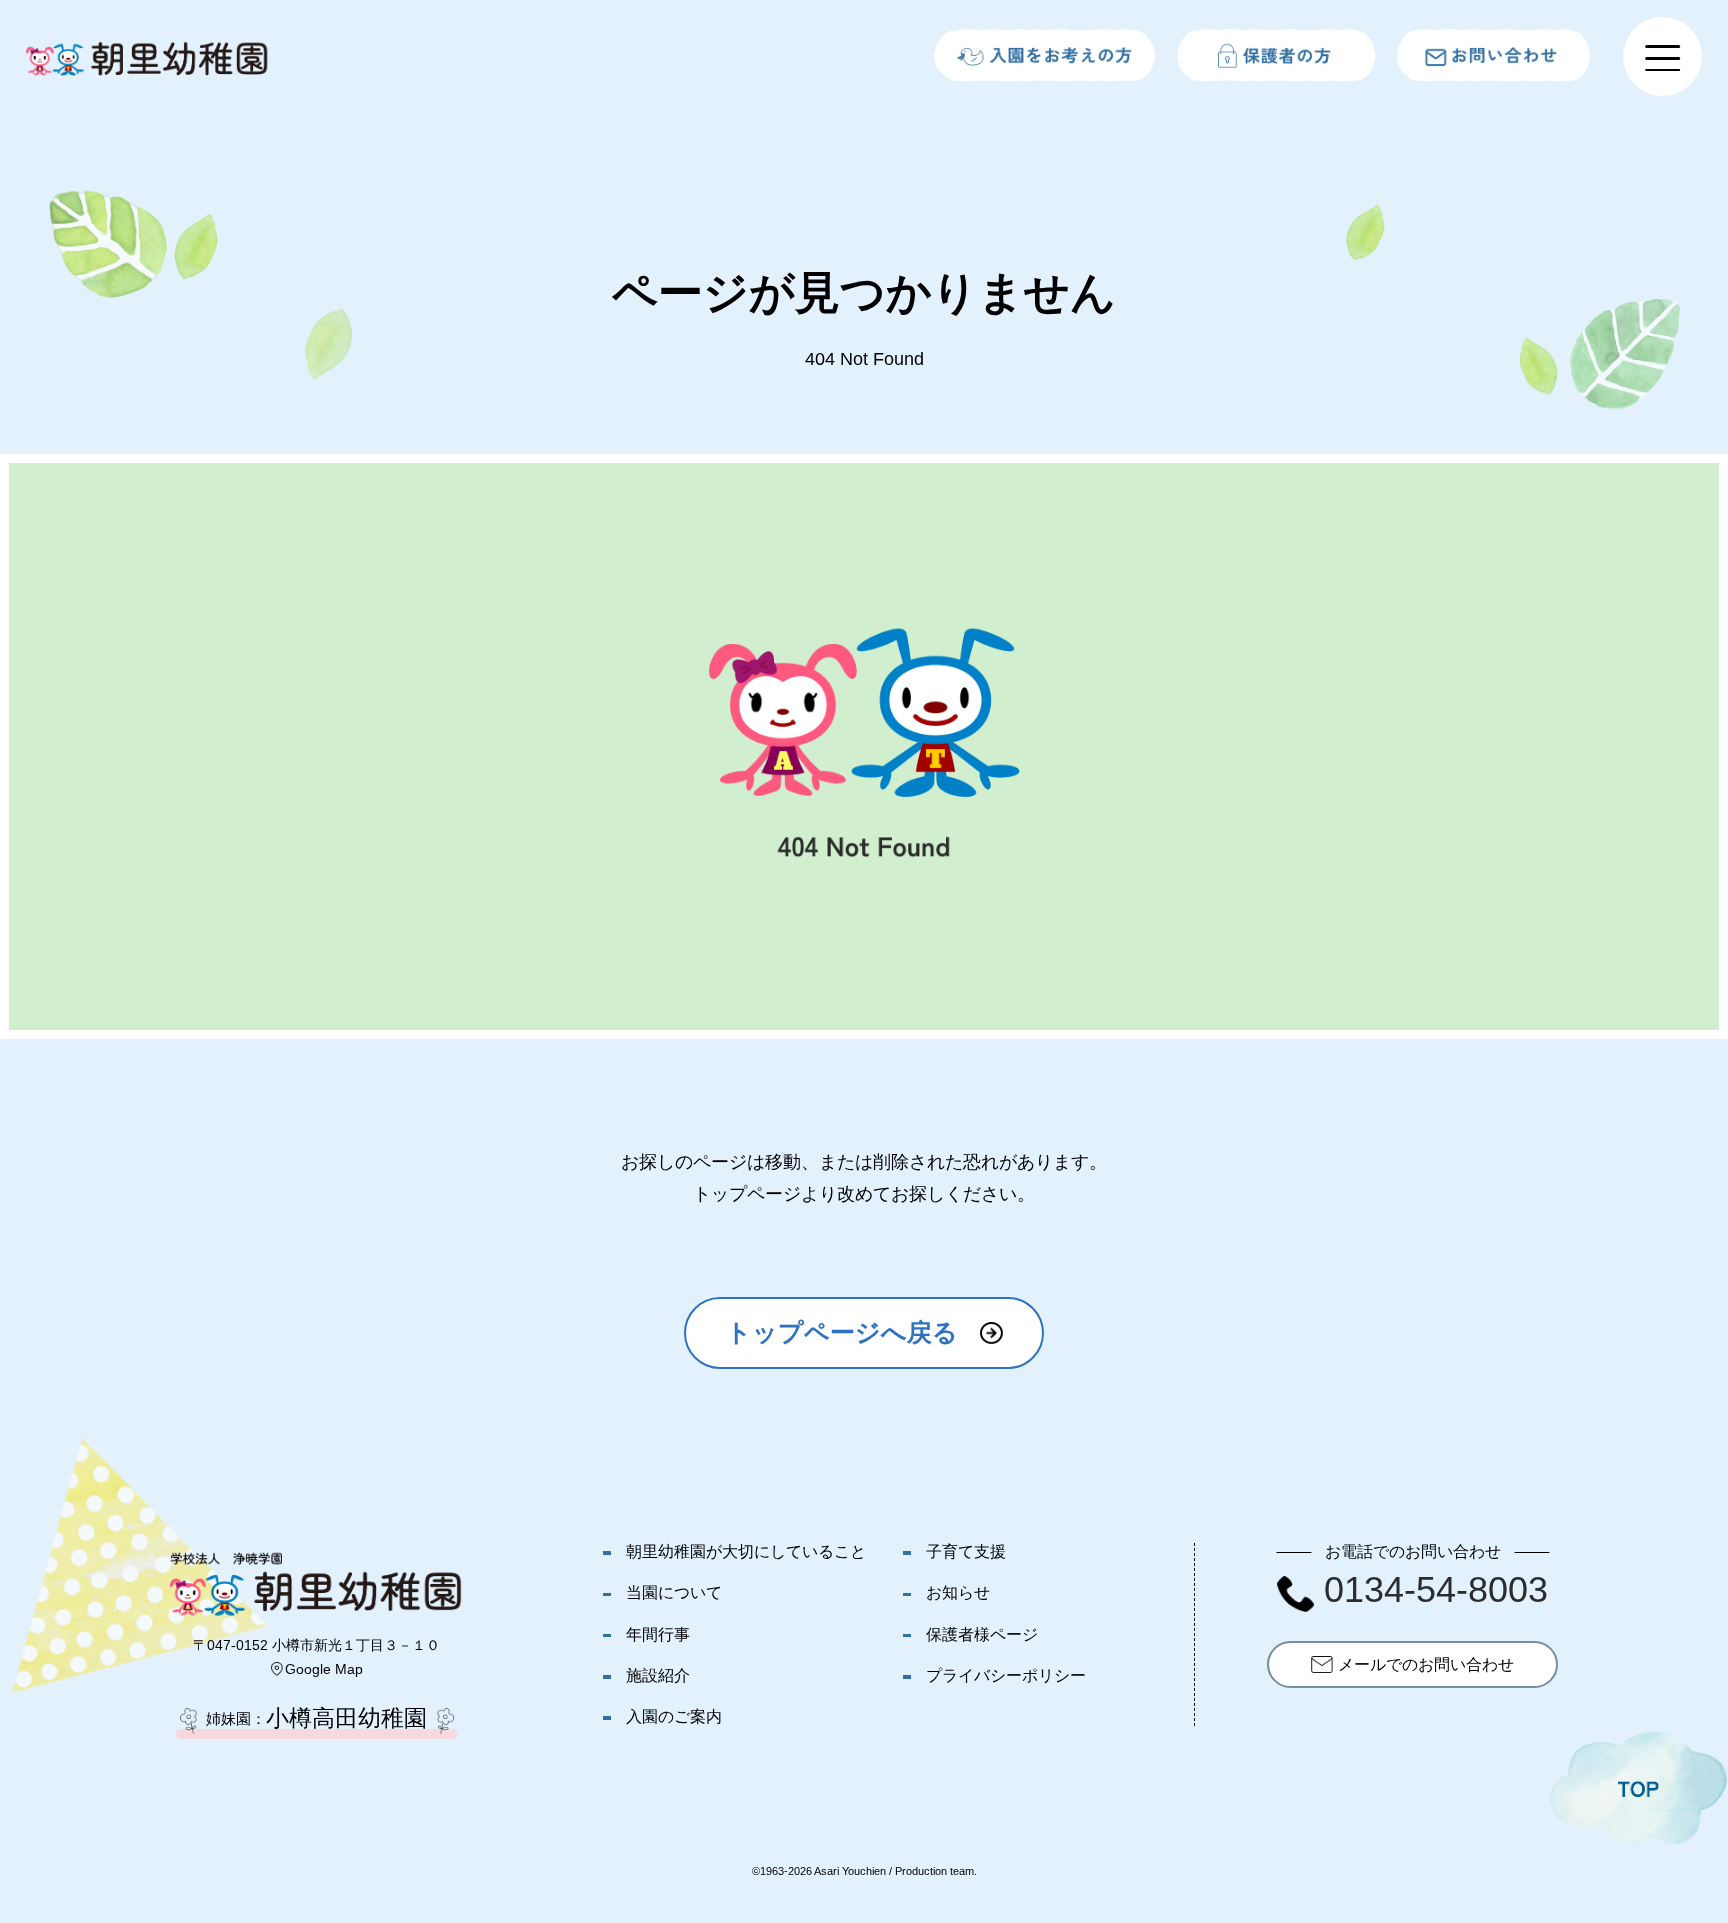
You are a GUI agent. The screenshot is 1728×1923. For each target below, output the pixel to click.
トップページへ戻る (842, 1332)
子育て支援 (966, 1551)
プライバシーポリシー (1006, 1675)
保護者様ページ (982, 1634)
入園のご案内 (674, 1716)
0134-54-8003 (1436, 1590)
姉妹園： (316, 1718)
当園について (674, 1592)
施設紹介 (658, 1675)
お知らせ (958, 1592)
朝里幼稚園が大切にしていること (746, 1551)
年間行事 (658, 1634)
